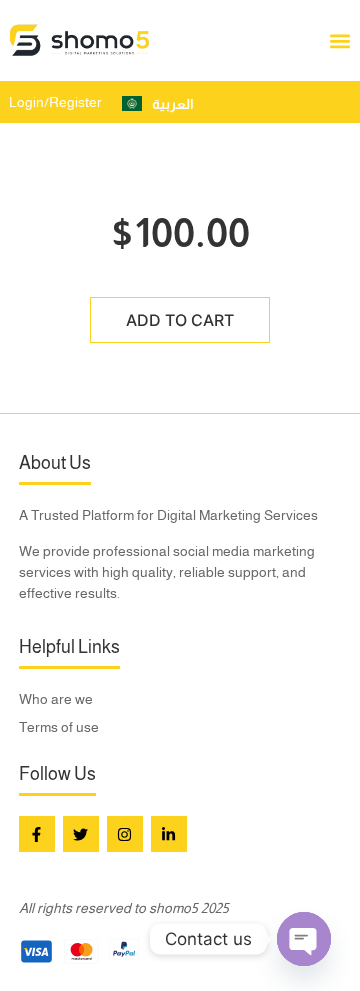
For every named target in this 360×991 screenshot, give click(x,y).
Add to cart (180, 320)
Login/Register (55, 102)
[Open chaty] (304, 939)
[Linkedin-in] (169, 834)
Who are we (56, 699)
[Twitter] (81, 834)
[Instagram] (125, 834)
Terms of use (59, 727)
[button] (340, 40)
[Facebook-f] (37, 834)
